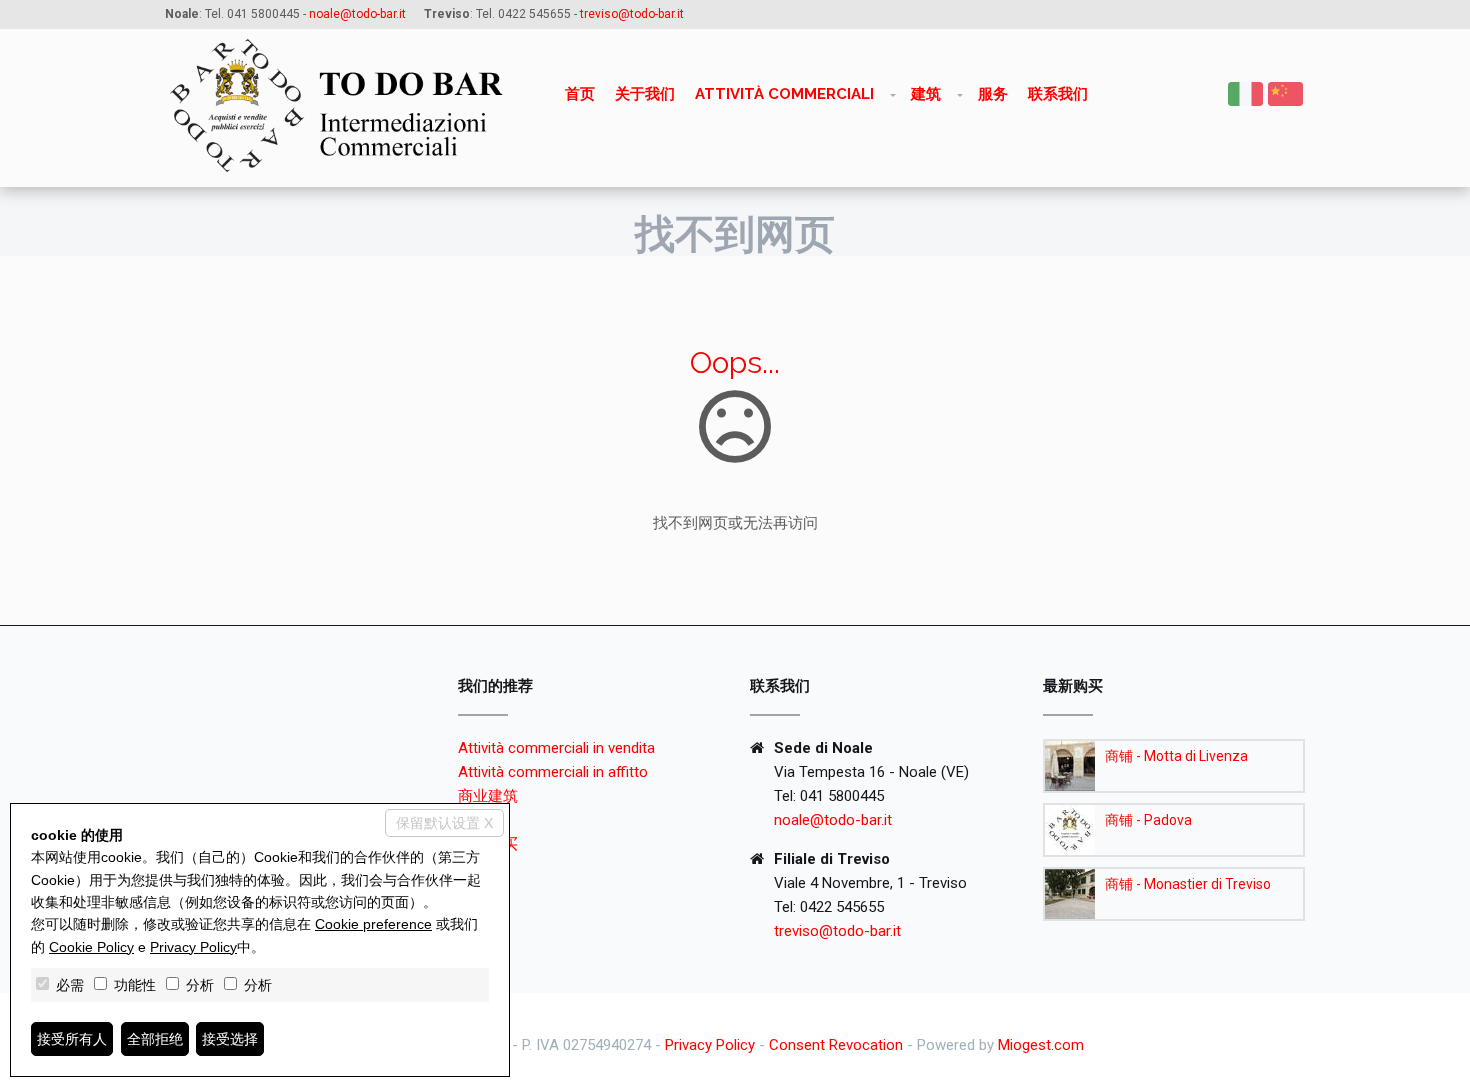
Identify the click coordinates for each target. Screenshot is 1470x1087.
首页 (580, 94)
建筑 (926, 94)
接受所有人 (72, 1039)
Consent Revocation (836, 1045)
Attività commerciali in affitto (553, 772)
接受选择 (230, 1039)
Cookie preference (373, 924)
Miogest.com (1041, 1045)
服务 (993, 94)
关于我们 (645, 94)
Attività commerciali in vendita (556, 748)
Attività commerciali (784, 94)
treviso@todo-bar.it (837, 931)
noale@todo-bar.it (833, 820)
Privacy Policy (710, 1045)
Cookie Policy (91, 947)
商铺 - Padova (1148, 820)
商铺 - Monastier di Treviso (1188, 884)
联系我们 (1058, 94)
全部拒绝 (155, 1039)
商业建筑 (488, 796)
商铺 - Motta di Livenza (1176, 756)
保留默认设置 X (444, 823)
